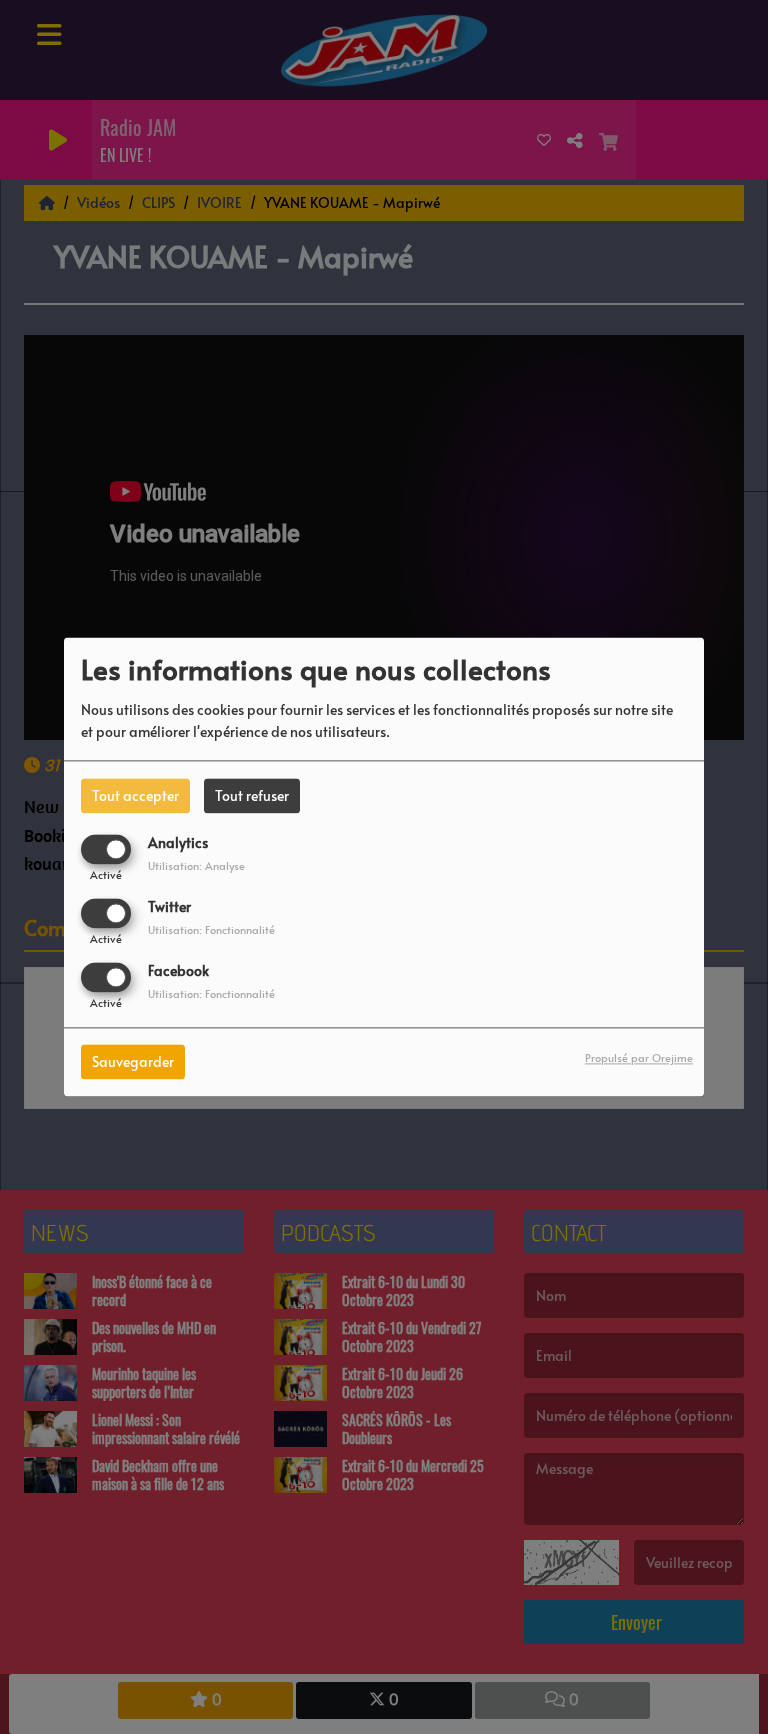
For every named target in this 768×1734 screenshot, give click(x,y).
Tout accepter (135, 795)
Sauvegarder (133, 1062)
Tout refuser (252, 795)
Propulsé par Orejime (639, 1058)
